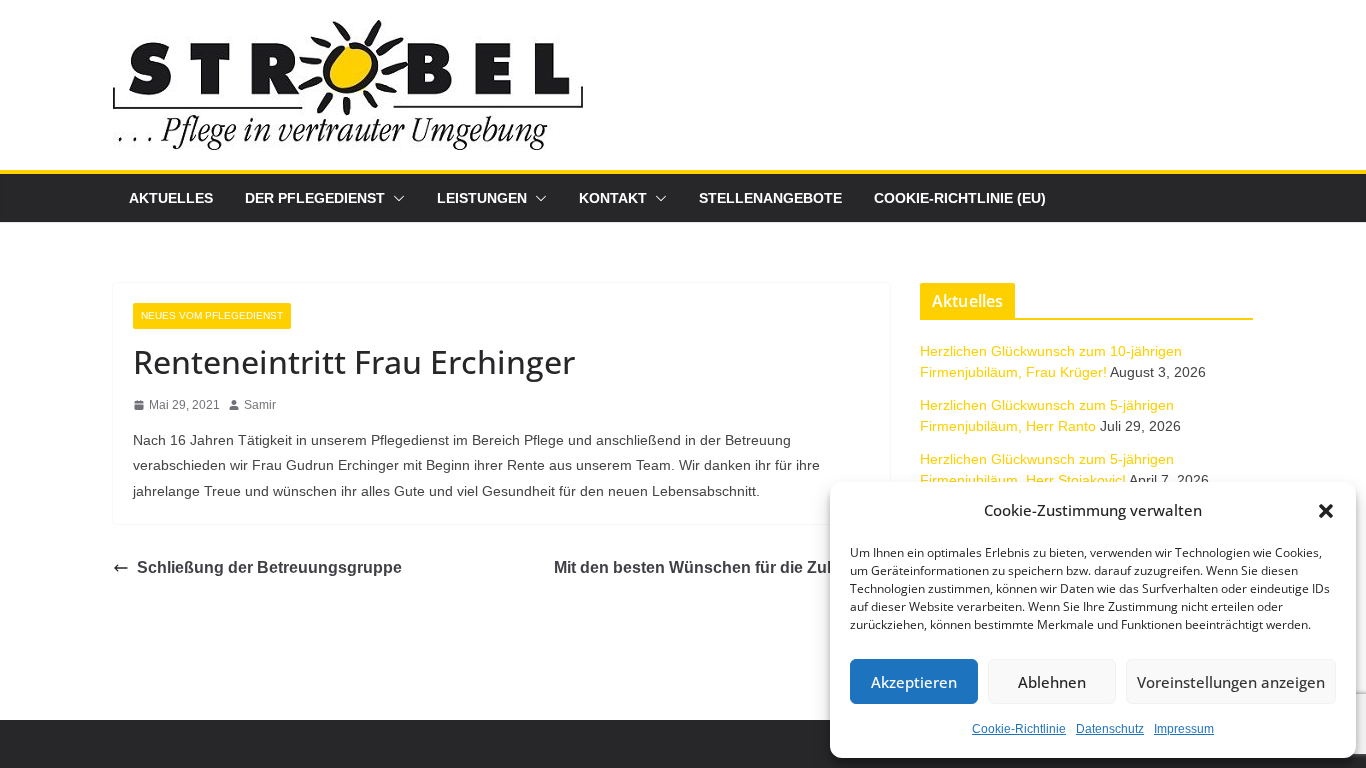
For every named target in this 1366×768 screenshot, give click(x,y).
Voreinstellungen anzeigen (1231, 682)
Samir (260, 405)
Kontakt (613, 198)
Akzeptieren (914, 682)
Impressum (1184, 729)
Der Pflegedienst (315, 198)
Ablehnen (1052, 682)
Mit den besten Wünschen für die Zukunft (710, 567)
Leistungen (482, 198)
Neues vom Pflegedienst (212, 315)
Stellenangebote (770, 198)
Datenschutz (1110, 729)
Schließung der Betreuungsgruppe (269, 567)
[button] (1326, 511)
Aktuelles (171, 198)
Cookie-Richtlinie (1019, 729)
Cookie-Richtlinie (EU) (960, 198)
